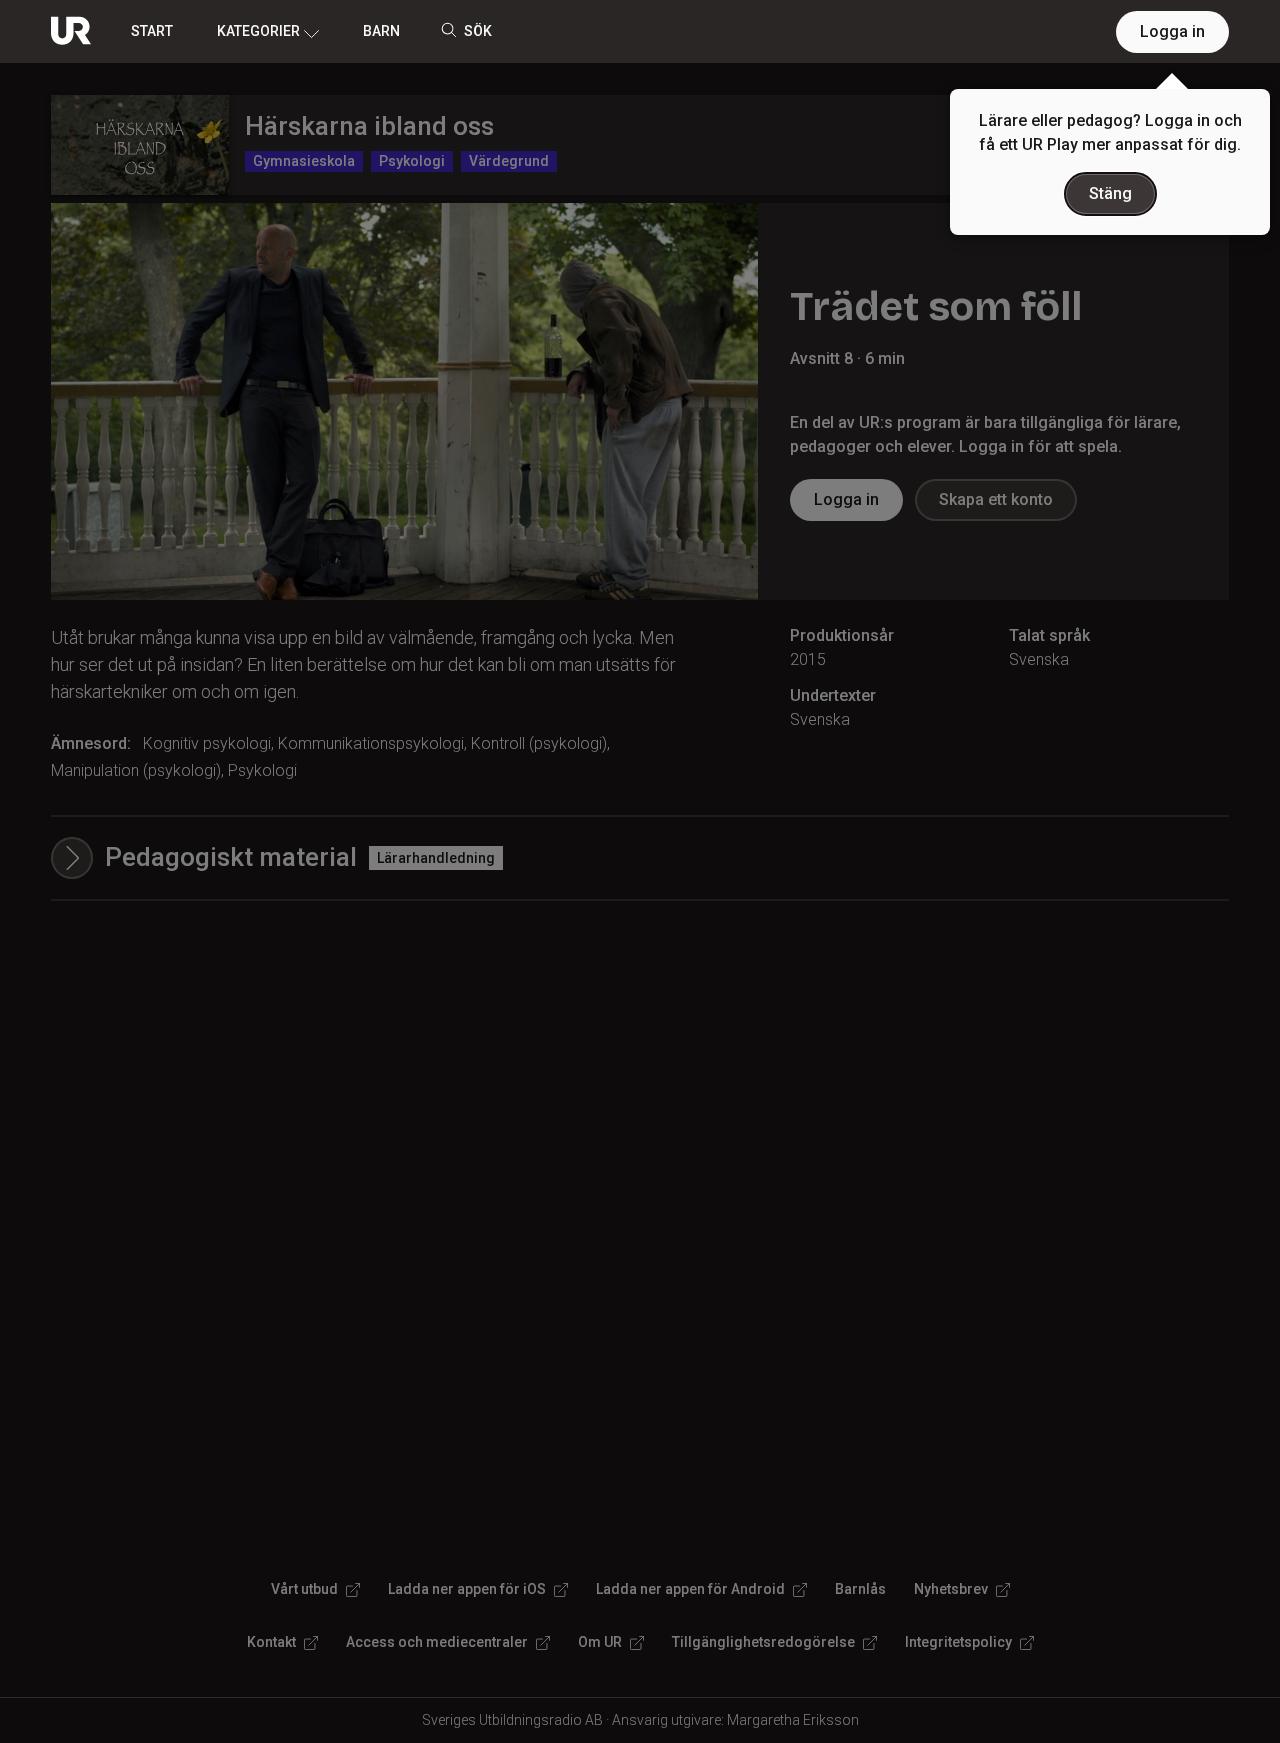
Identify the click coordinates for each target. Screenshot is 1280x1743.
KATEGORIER (258, 31)
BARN (381, 31)
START (152, 31)
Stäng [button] (1110, 193)
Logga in (1172, 31)
